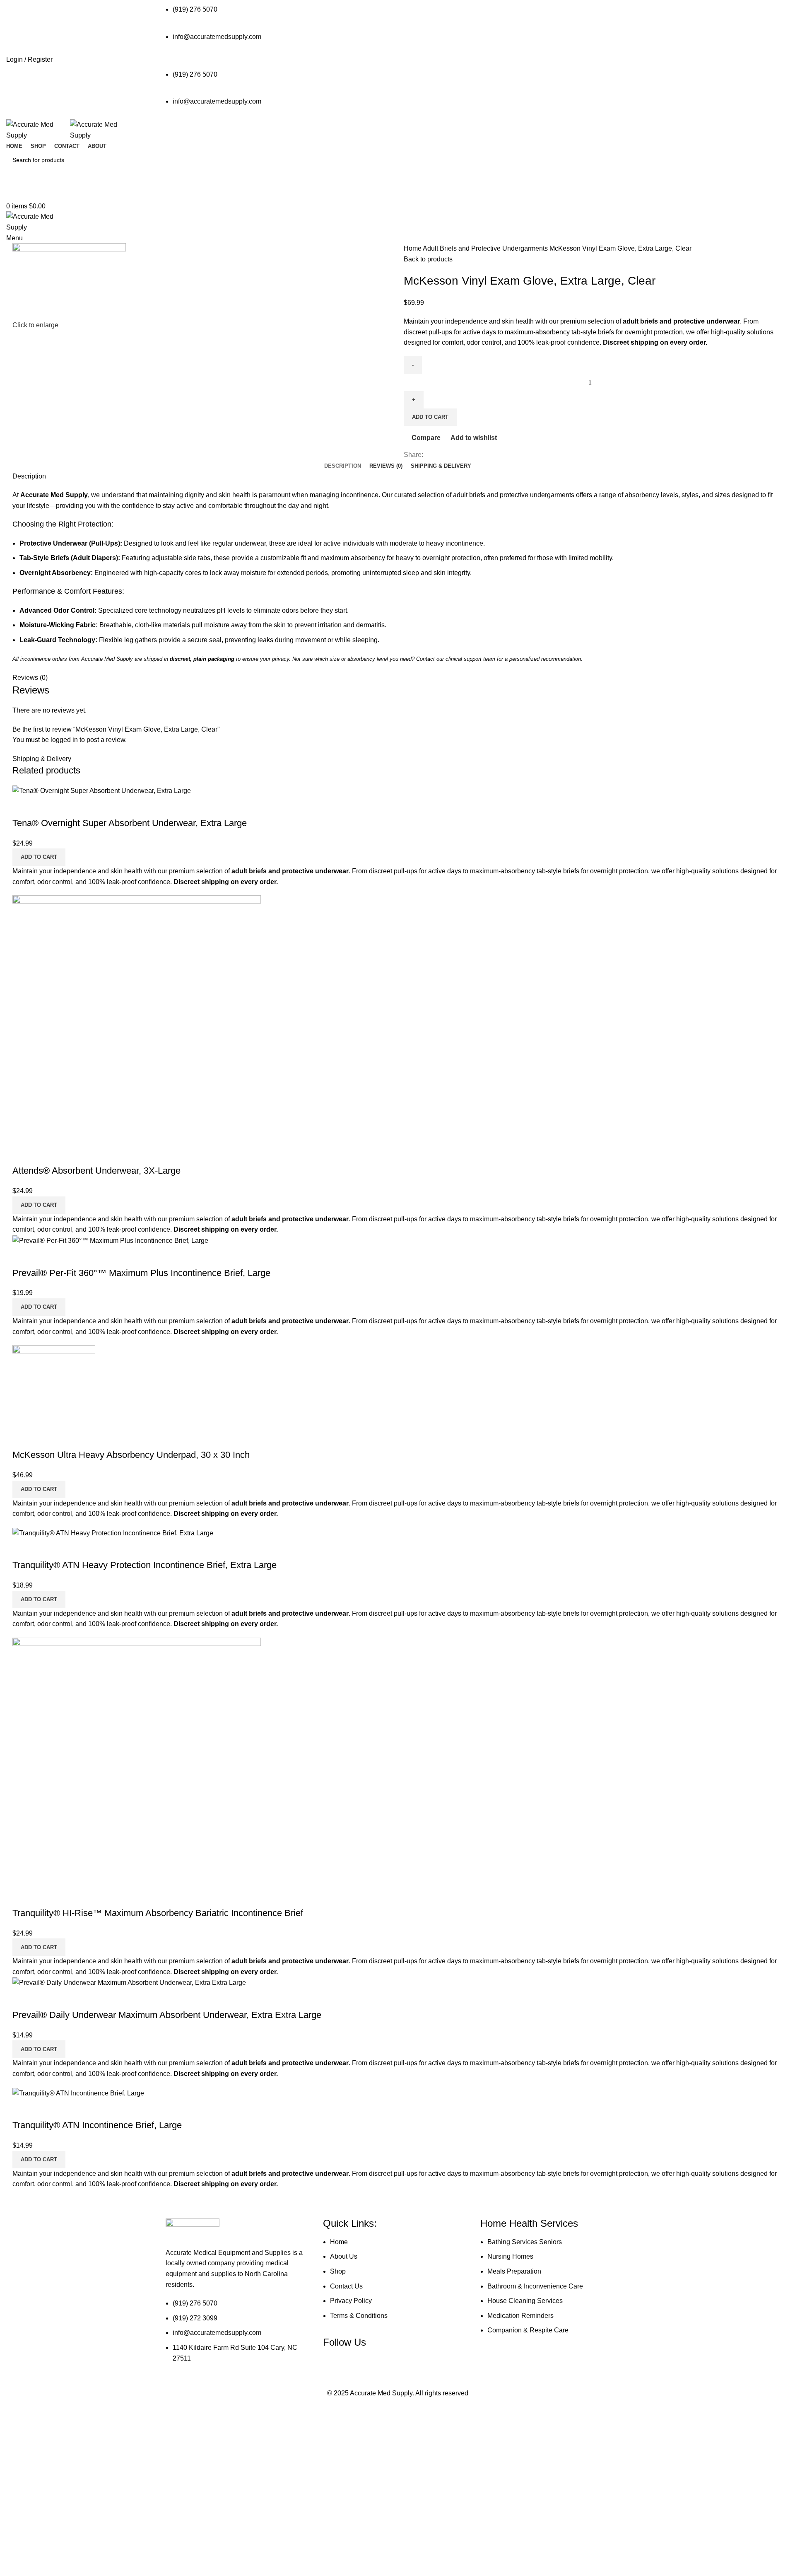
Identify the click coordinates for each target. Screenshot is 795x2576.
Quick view (45, 807)
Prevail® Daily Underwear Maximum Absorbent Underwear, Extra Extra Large (167, 2015)
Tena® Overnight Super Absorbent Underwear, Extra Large (130, 823)
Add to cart (430, 417)
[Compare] (23, 807)
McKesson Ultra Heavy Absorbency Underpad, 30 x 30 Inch (131, 1455)
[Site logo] (38, 129)
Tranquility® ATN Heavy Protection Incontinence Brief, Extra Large (145, 1565)
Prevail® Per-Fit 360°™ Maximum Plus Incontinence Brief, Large (141, 1273)
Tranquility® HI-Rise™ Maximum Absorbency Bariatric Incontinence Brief (158, 1913)
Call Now (397, 193)
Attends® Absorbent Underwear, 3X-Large (96, 1171)
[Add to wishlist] (67, 807)
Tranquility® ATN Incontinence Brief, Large (97, 2125)
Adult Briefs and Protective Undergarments (486, 248)
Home (413, 248)
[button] (39, 857)
